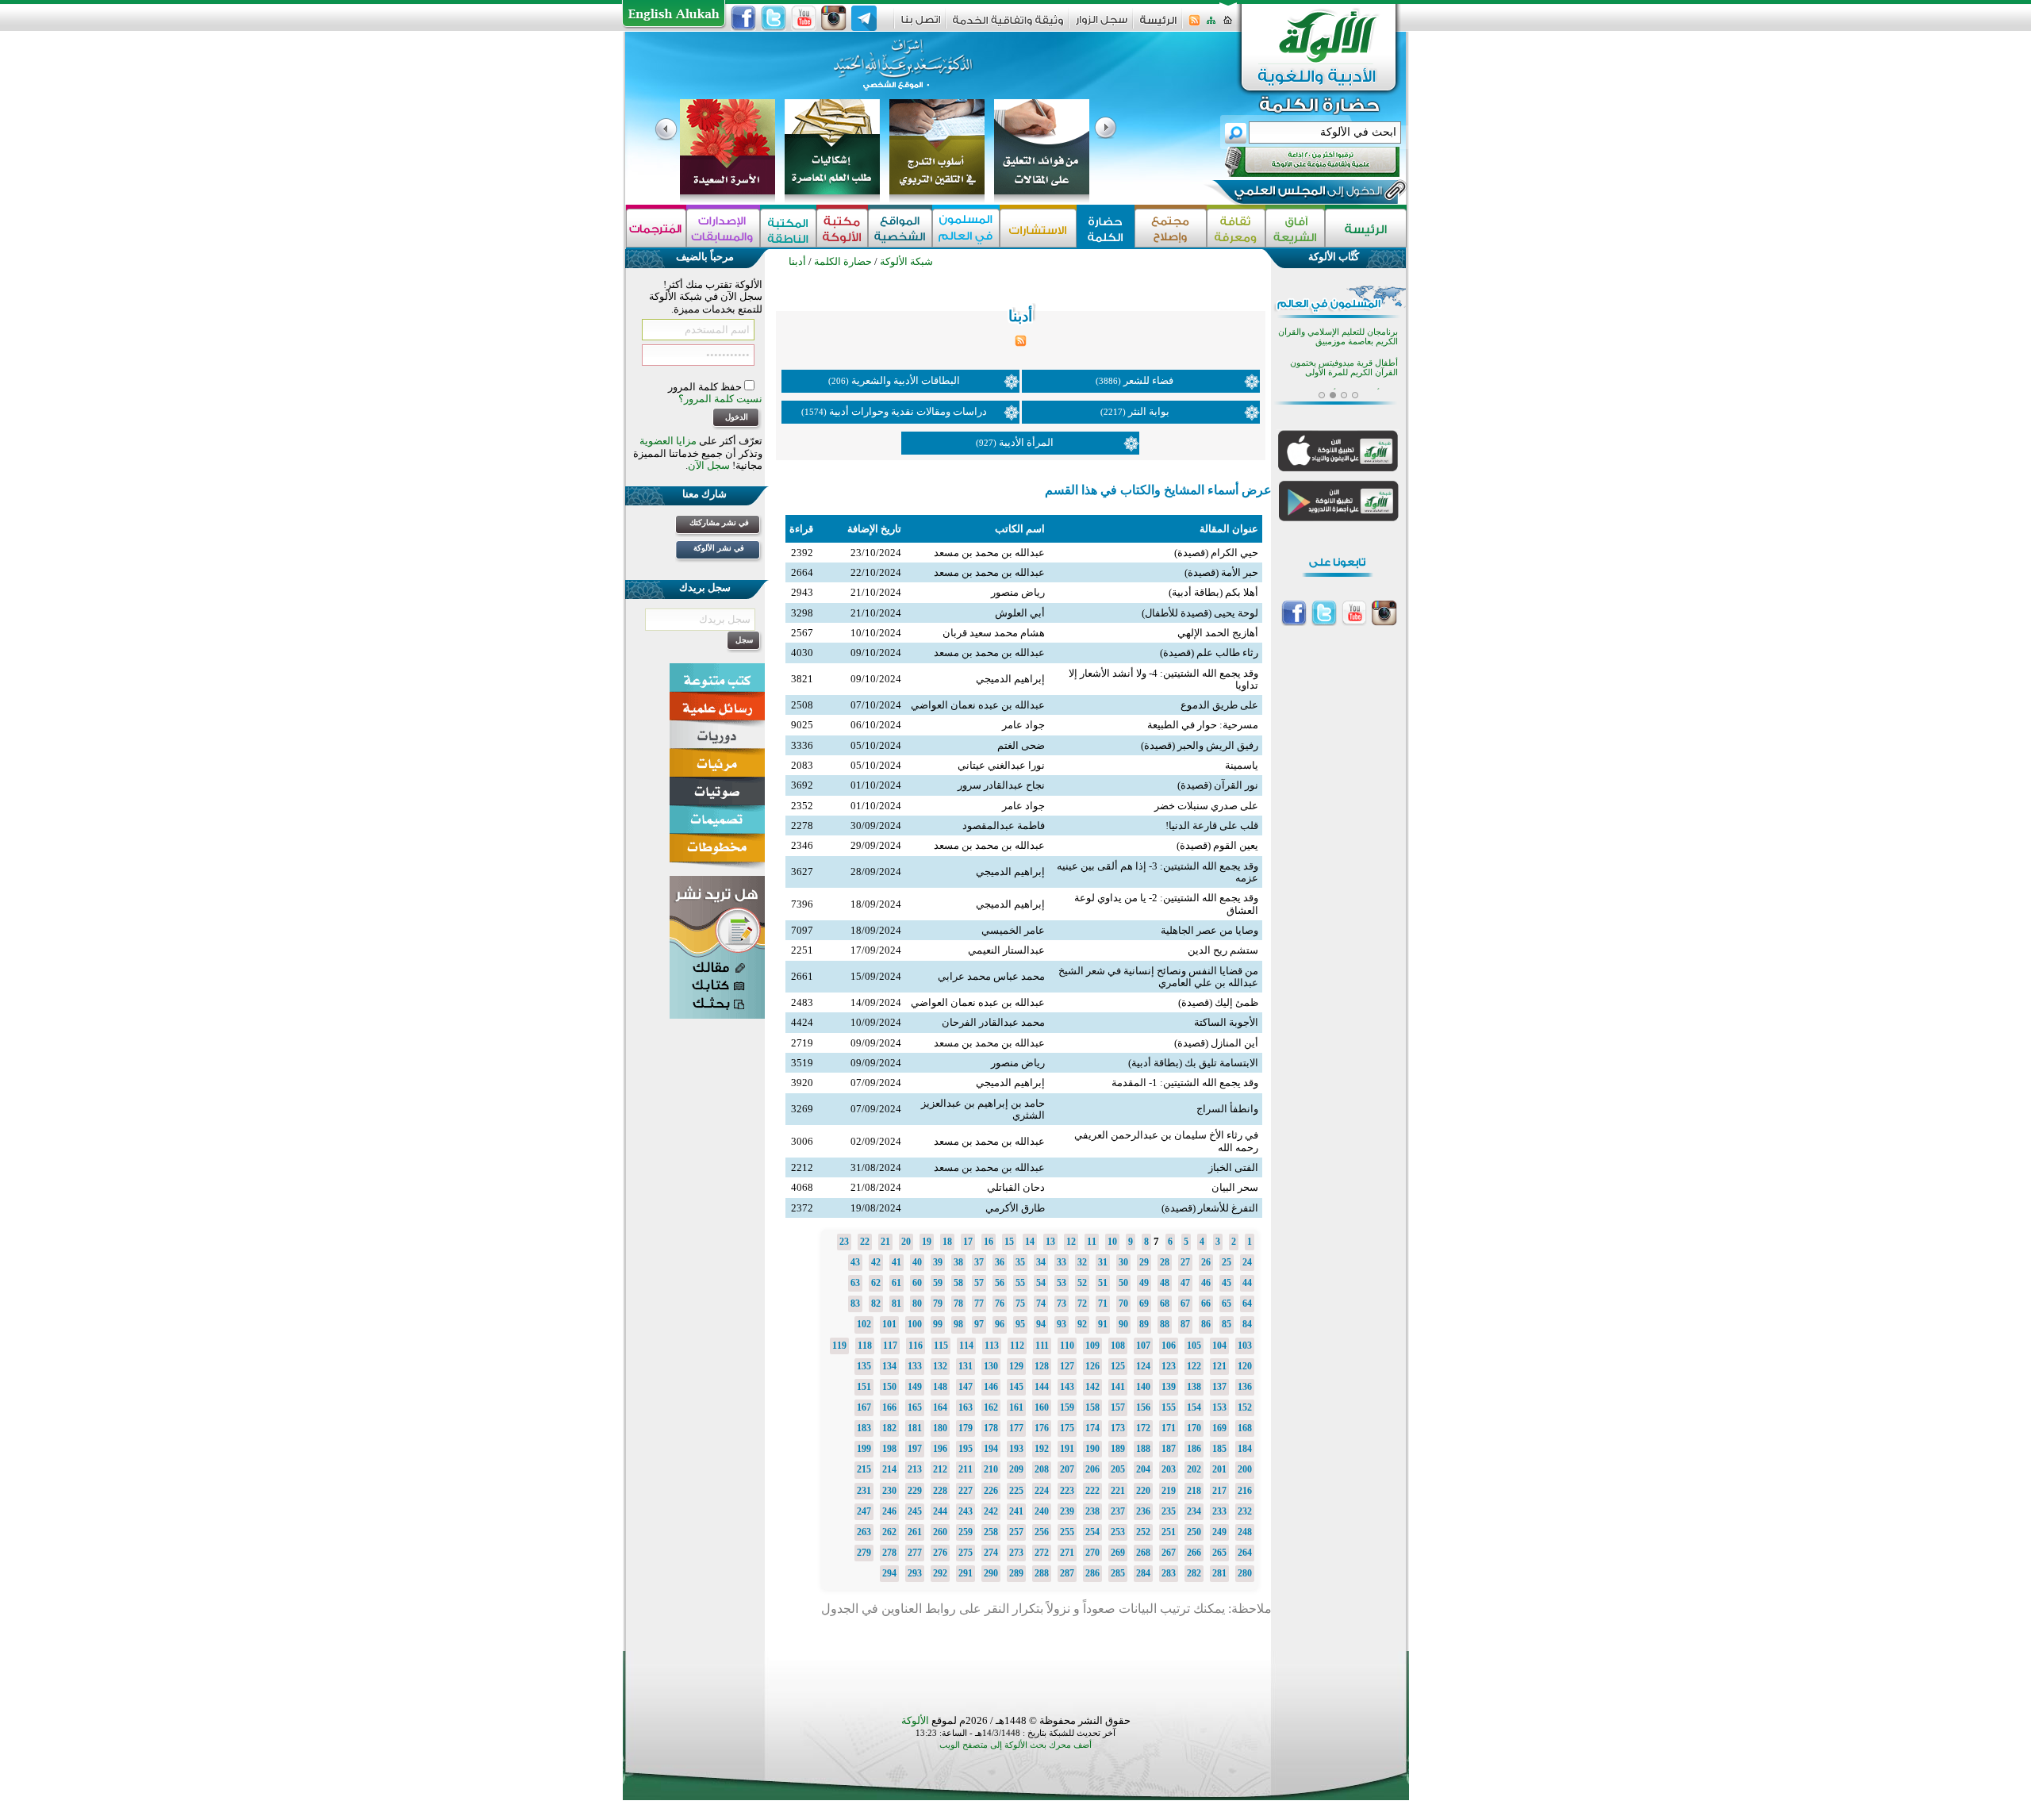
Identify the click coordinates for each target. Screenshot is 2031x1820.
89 (1144, 1324)
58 (958, 1283)
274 (991, 1553)
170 (1194, 1428)
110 (1067, 1346)
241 (1016, 1511)
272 (1042, 1553)
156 (1143, 1407)
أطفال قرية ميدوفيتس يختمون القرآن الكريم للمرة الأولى (1344, 368)
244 (940, 1511)
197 (915, 1449)
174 (1092, 1428)
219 (1169, 1491)
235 (1169, 1511)
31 (1103, 1262)
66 (1206, 1304)
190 (1092, 1449)
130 (991, 1366)
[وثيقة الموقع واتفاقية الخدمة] (1008, 26)
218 (1194, 1491)
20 (906, 1242)
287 (1067, 1573)
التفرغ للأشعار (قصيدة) (1210, 1208)
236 (1143, 1511)
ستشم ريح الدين (1223, 950)
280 (1245, 1573)
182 (889, 1428)
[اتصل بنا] (921, 25)
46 (1206, 1283)
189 (1118, 1449)
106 (1169, 1346)
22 (865, 1242)
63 (855, 1283)
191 (1067, 1449)
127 (1067, 1366)
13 (1050, 1242)
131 (966, 1366)
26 (1206, 1262)
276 (940, 1553)
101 (889, 1324)
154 (1194, 1407)
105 (1194, 1346)
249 (1219, 1532)
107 (1143, 1346)
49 (1144, 1283)
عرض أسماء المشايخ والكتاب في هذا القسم (1158, 490)
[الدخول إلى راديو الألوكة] (1298, 162)
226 (991, 1491)
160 (1042, 1407)
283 (1169, 1573)
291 (966, 1573)
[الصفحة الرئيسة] (1228, 25)
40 (917, 1262)
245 (915, 1511)
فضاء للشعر (1148, 380)
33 (1062, 1262)
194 (991, 1449)
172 (1143, 1428)
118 (865, 1346)
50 (1123, 1283)
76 (1000, 1304)
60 (917, 1283)
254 (1092, 1532)
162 (991, 1407)
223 (1067, 1491)
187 (1169, 1449)
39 (938, 1262)
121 (1219, 1366)
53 (1062, 1283)
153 (1219, 1407)
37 (979, 1262)
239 (1067, 1511)
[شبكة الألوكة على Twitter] (774, 18)
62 (876, 1283)
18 (947, 1242)
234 (1194, 1511)
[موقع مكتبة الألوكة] (842, 228)
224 (1042, 1491)
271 (1067, 1553)
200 (1245, 1469)
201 (1219, 1469)
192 (1042, 1449)
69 (1144, 1304)
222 (1092, 1491)
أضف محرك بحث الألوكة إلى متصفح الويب (1015, 1745)
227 (966, 1491)
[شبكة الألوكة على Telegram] (864, 18)
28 (1165, 1262)
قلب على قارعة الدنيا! (1212, 826)
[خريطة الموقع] (1211, 25)
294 (889, 1573)
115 (941, 1346)
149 (915, 1387)
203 (1169, 1469)
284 (1143, 1573)
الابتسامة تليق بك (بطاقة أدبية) (1193, 1063)
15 (1009, 1242)
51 (1103, 1283)
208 (1042, 1469)
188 (1143, 1449)
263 (864, 1532)
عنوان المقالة (1229, 529)
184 (1245, 1449)
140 (1143, 1387)
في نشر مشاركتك (719, 522)
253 (1118, 1532)
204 (1143, 1469)
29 (1144, 1262)
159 (1067, 1407)
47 (1185, 1283)
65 (1227, 1304)
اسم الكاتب (1020, 529)
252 (1143, 1532)
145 (1016, 1387)
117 (890, 1346)
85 (1227, 1324)
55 (1020, 1283)
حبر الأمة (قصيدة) (1221, 572)
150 (889, 1387)
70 (1123, 1304)
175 (1067, 1428)
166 (889, 1407)
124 (1143, 1366)
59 (938, 1283)
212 (940, 1469)
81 (896, 1304)
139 (1169, 1387)
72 (1082, 1304)
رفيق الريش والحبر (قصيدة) (1200, 745)
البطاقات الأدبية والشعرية (906, 380)
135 (864, 1366)
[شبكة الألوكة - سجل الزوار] (1102, 25)
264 (1245, 1553)
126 (1092, 1366)
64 (1247, 1304)
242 (991, 1511)
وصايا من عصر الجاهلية (1209, 930)
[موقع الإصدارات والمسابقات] (723, 228)
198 (889, 1449)
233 (1219, 1511)
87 (1185, 1324)
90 (1123, 1324)
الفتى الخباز (1233, 1167)
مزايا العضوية (668, 441)
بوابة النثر (1149, 411)
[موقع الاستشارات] (1038, 228)
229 (915, 1491)
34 (1041, 1262)
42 (876, 1262)
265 (1219, 1553)
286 (1092, 1573)
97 (979, 1324)
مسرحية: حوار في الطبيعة (1203, 725)
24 (1247, 1262)
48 (1165, 1283)
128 (1042, 1366)
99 (938, 1324)
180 (940, 1428)
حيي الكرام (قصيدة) (1216, 553)
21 (885, 1242)
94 (1041, 1324)
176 (1042, 1428)
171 (1169, 1428)
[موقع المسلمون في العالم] (966, 228)
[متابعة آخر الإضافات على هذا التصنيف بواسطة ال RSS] (1021, 343)
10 (1112, 1242)
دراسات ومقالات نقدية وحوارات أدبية (908, 411)
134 (889, 1366)
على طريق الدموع (1219, 705)
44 (1247, 1283)
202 (1194, 1469)
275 (966, 1553)
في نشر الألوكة (719, 548)
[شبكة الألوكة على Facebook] (743, 18)
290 (991, 1573)
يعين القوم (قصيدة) (1217, 845)
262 (889, 1532)
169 (1219, 1428)
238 (1092, 1511)
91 (1103, 1324)
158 (1092, 1407)
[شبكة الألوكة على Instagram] (834, 18)
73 (1062, 1304)
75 (1020, 1304)
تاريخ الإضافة (874, 529)
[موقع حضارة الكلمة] (1106, 228)
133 (915, 1366)
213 (915, 1469)
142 (1092, 1387)
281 (1219, 1573)
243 (966, 1511)
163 (966, 1407)
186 (1194, 1449)
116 (916, 1346)
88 (1165, 1324)
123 (1169, 1366)
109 (1092, 1346)
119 (839, 1346)
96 (1000, 1324)
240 (1042, 1511)
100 (915, 1324)
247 (864, 1511)
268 (1143, 1553)
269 (1118, 1553)
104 (1219, 1346)
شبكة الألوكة (906, 261)
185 (1219, 1449)
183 (864, 1428)
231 (864, 1491)
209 (1016, 1469)
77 (979, 1304)
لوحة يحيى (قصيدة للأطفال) (1200, 613)
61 (896, 1283)
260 (940, 1532)
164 (940, 1407)
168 (1245, 1428)
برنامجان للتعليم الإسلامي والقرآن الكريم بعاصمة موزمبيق (1338, 337)
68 (1165, 1304)
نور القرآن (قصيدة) (1218, 785)
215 (864, 1469)
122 (1194, 1366)
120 (1245, 1366)
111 (1042, 1346)
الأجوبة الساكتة (1226, 1022)
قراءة (801, 529)
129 (1016, 1366)
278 (889, 1553)
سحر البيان (1235, 1187)
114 (966, 1346)
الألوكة (915, 1720)
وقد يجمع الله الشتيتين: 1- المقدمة (1185, 1083)
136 (1245, 1387)
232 (1245, 1511)
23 (844, 1242)
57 (979, 1283)
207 (1067, 1469)
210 (991, 1469)
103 (1245, 1346)
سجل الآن (709, 465)
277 (915, 1553)
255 (1067, 1532)
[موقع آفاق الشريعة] (1295, 228)
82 (876, 1304)
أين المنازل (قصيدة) (1216, 1043)
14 (1030, 1242)
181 (915, 1428)
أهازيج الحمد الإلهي (1218, 633)
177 (1016, 1428)
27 (1185, 1262)
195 (966, 1449)
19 (927, 1242)
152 (1245, 1407)
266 (1194, 1553)
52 (1082, 1283)
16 (989, 1242)
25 (1227, 1262)
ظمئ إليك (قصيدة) (1218, 1002)
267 (1169, 1553)
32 (1082, 1262)
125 (1118, 1366)
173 (1118, 1428)
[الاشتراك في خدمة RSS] (1194, 25)
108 (1118, 1346)
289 (1016, 1573)
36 (1000, 1262)
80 (917, 1304)
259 (966, 1532)
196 (940, 1449)
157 (1118, 1407)
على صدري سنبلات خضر (1206, 806)
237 (1118, 1511)
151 (864, 1387)
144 (1042, 1387)
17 (968, 1242)
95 (1020, 1324)
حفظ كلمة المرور (706, 387)
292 (940, 1573)
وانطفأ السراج (1227, 1109)
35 (1020, 1262)
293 (915, 1573)
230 (889, 1491)
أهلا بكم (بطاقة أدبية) (1213, 592)
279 (864, 1553)
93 (1062, 1324)
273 (1016, 1553)
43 (855, 1262)
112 (1017, 1346)
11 (1092, 1242)
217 (1219, 1491)
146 (991, 1387)
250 (1194, 1532)
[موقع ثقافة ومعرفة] (1236, 228)
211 (966, 1469)
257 (1016, 1532)
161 (1016, 1407)
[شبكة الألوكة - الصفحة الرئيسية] (1158, 26)
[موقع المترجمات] (656, 228)
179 (966, 1428)
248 (1245, 1532)
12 (1071, 1242)
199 (864, 1449)
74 (1041, 1304)
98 (958, 1324)
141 (1118, 1387)
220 (1143, 1491)
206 (1092, 1469)
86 (1206, 1324)
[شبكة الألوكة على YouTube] (804, 18)
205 (1118, 1469)
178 (991, 1428)
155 (1169, 1407)
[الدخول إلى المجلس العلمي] (1307, 194)
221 (1118, 1491)
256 (1042, 1532)
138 (1194, 1387)
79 (938, 1304)
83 (855, 1304)
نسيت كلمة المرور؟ (720, 399)
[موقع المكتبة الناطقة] (788, 228)
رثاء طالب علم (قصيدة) (1209, 653)
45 (1227, 1283)
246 (889, 1511)
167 (864, 1407)
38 (958, 1262)
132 (940, 1366)
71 (1103, 1304)
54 (1041, 1283)
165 (915, 1407)
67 (1185, 1304)
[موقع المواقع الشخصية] (900, 228)
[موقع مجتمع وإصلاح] (1171, 228)
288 (1042, 1573)
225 (1016, 1491)
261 (915, 1532)
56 (1000, 1283)
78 (958, 1304)
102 (864, 1324)
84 (1247, 1324)
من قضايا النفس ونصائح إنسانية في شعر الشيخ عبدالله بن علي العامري (1158, 977)
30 (1123, 1262)
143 (1067, 1387)
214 (889, 1469)
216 (1245, 1491)
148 (940, 1387)
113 (992, 1346)
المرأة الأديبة (1026, 442)
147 (966, 1387)
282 (1194, 1573)
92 (1082, 1324)
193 (1016, 1449)
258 (991, 1532)
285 (1118, 1573)
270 (1092, 1553)
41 (896, 1262)
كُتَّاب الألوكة (1334, 257)
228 (940, 1491)
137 (1219, 1387)
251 (1169, 1532)
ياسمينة (1242, 765)
